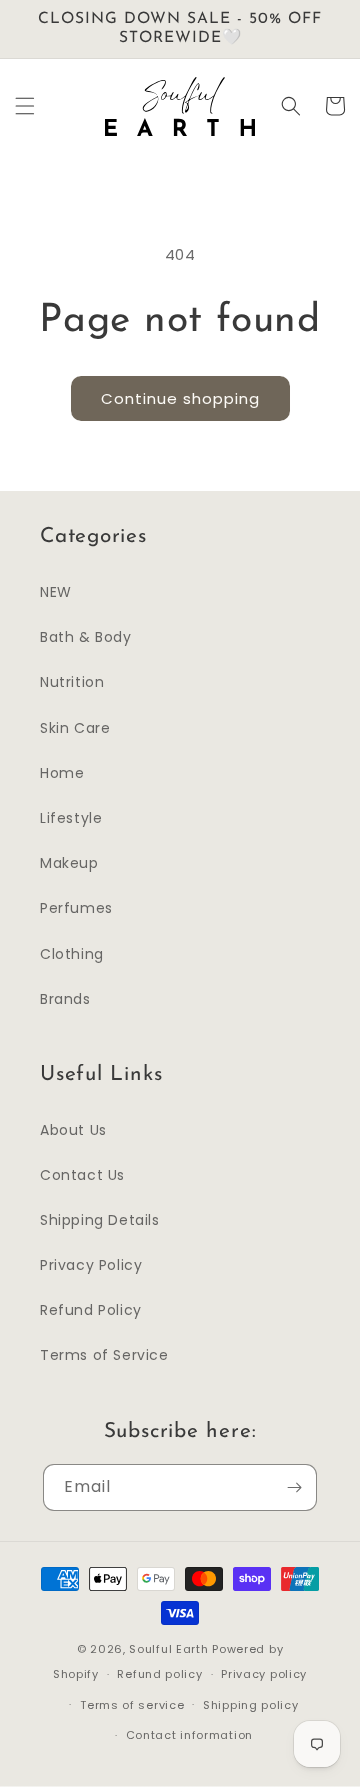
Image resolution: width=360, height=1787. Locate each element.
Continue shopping (180, 398)
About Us (73, 1130)
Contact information (189, 1735)
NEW (56, 592)
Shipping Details (100, 1220)
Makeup (69, 863)
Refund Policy (91, 1310)
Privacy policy (264, 1674)
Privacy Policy (91, 1265)
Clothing (72, 954)
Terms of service (132, 1705)
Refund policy (159, 1674)
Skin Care (75, 728)
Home (62, 773)
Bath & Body (86, 637)
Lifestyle (71, 818)
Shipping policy (251, 1705)
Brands (65, 999)
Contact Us (82, 1175)
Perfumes (76, 908)
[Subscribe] (294, 1487)
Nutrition (72, 682)
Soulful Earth (168, 1649)
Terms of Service (104, 1355)
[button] (25, 106)
